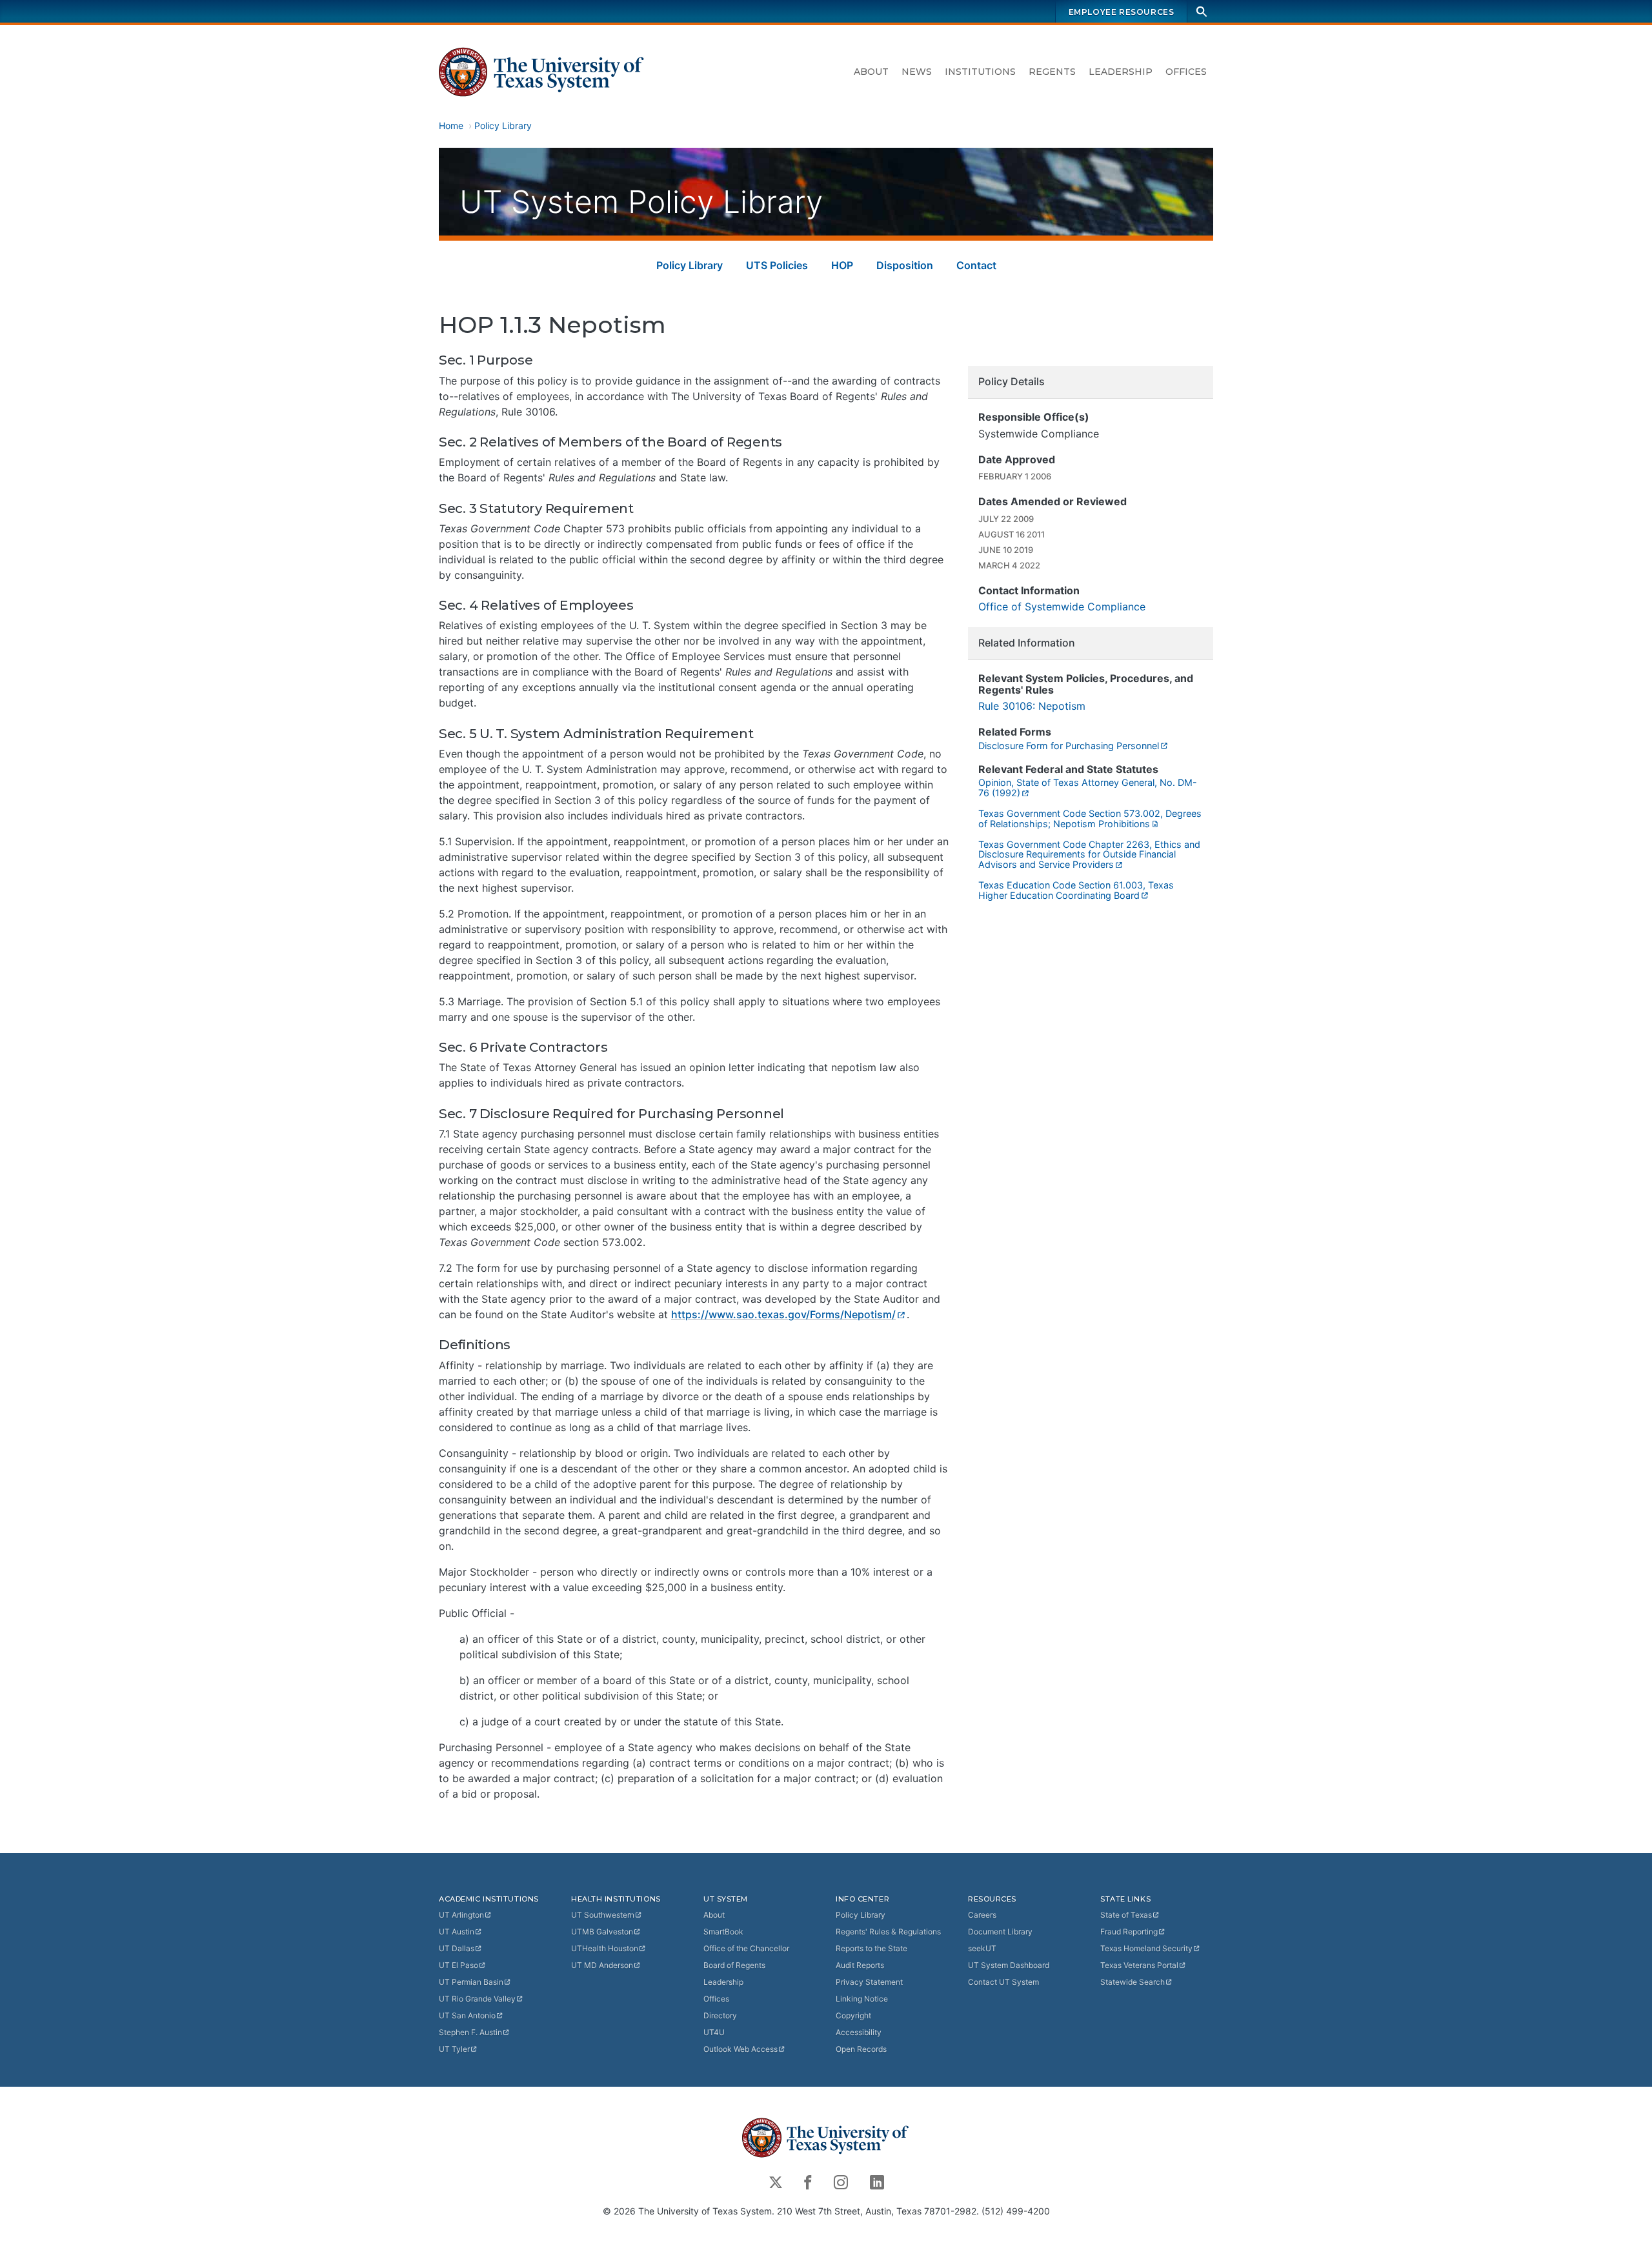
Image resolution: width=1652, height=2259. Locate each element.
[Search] (1202, 11)
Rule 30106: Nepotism (1032, 706)
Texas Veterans (1139, 1965)
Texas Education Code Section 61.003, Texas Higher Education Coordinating (1076, 890)
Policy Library (503, 126)
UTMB (602, 1932)
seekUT (982, 1948)
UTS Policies (777, 265)
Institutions (980, 72)
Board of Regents (734, 1965)
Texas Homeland (1146, 1948)
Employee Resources (1122, 12)
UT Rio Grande (477, 1999)
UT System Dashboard (1009, 1965)
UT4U (714, 2032)
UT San (467, 2015)
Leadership (1121, 72)
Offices (1186, 72)
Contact (976, 265)
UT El (458, 1965)
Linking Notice (862, 1999)
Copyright (853, 2015)
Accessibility (859, 2032)
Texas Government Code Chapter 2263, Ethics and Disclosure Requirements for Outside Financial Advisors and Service (1089, 855)
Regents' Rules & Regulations (888, 1932)
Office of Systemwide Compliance (1062, 607)
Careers (982, 1915)
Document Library (1000, 1932)
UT (461, 1915)
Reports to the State (871, 1948)
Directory (720, 2015)
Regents (1052, 72)
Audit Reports (860, 1965)
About (871, 72)
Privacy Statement (869, 1982)
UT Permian (471, 1982)
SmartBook (723, 1932)
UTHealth (605, 1948)
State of (1126, 1915)
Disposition (905, 265)
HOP (842, 265)
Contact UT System (1003, 1982)
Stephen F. (470, 2032)
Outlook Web (740, 2049)
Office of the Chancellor (746, 1948)
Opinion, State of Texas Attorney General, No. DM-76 (1088, 788)
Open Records (861, 2049)
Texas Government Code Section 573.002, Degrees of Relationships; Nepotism (1090, 818)
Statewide (1133, 1982)
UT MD (602, 1965)
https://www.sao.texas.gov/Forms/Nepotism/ (783, 1314)
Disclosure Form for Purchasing (1069, 746)
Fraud (1129, 1932)
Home (451, 126)
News (917, 72)
